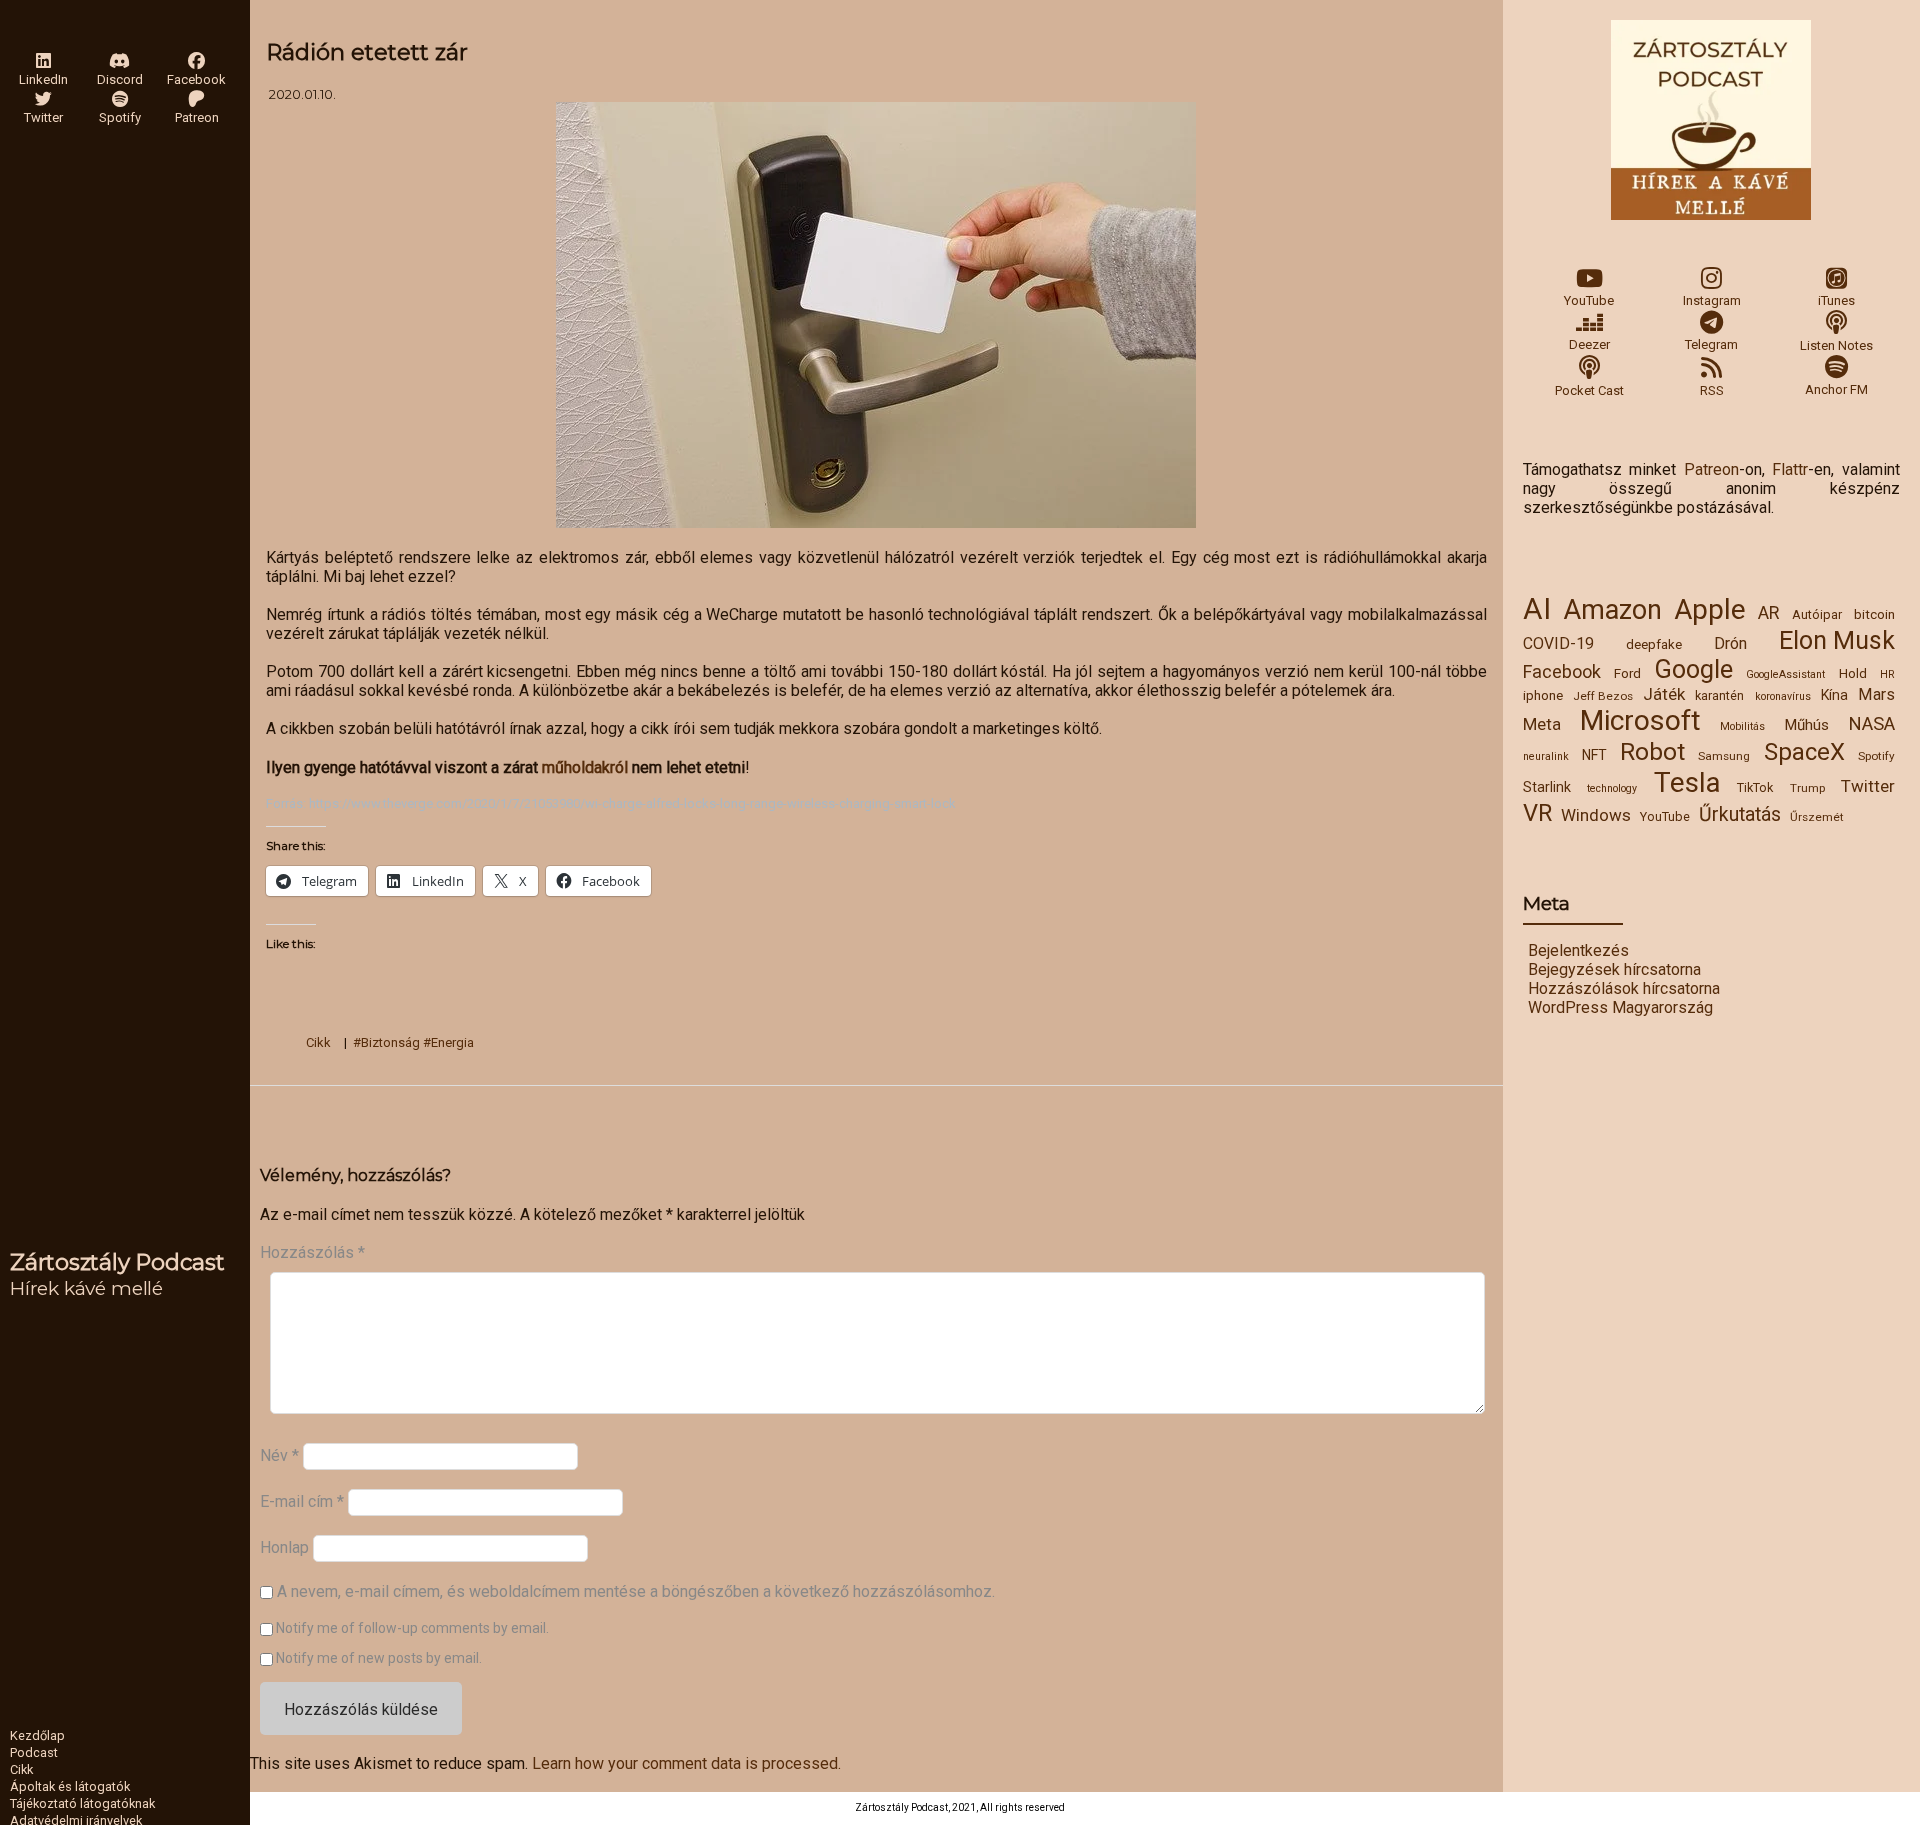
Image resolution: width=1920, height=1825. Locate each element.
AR (1768, 613)
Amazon (1612, 610)
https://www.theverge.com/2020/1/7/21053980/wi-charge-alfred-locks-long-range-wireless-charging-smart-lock (632, 803)
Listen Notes (1836, 345)
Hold (1853, 673)
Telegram (1711, 344)
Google (1694, 669)
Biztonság (390, 1042)
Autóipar (1817, 614)
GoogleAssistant (1785, 674)
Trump (1807, 788)
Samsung (1724, 756)
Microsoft (1640, 720)
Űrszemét (1817, 817)
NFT (1594, 755)
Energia (452, 1042)
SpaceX (1804, 752)
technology (1612, 788)
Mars (1876, 694)
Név (279, 1455)
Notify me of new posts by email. (379, 1658)
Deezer (1589, 344)
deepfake (1654, 644)
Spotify (1876, 756)
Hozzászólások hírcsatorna (1624, 988)
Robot (1652, 751)
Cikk (318, 1042)
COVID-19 (1558, 643)
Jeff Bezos (1603, 696)
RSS (1712, 390)
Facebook (1562, 671)
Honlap (284, 1547)
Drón (1730, 643)
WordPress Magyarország (1620, 1007)
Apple (1710, 609)
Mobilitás (1742, 726)
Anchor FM (1836, 389)
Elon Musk (1837, 640)
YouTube (1589, 300)
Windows (1596, 815)
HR (1887, 674)
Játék (1664, 694)
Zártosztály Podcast (117, 1262)
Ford (1627, 673)
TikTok (1755, 787)
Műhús (1806, 725)
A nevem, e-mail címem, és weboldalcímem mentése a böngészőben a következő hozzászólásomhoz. (636, 1591)
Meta (1542, 724)
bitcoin (1874, 614)
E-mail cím (302, 1501)
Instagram (1712, 300)
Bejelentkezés (1578, 950)
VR (1537, 813)
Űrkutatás (1740, 814)
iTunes (1836, 300)
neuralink (1546, 756)
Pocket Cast (1589, 390)
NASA (1871, 724)
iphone (1543, 695)
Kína (1834, 695)
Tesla (1687, 782)
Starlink (1547, 787)
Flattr (1790, 469)
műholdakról (587, 767)
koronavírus (1783, 696)
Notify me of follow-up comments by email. (412, 1628)
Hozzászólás (312, 1252)
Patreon (1711, 469)
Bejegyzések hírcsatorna (1614, 969)
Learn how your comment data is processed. (686, 1763)
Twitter (1868, 786)
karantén (1719, 695)
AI (1537, 609)
